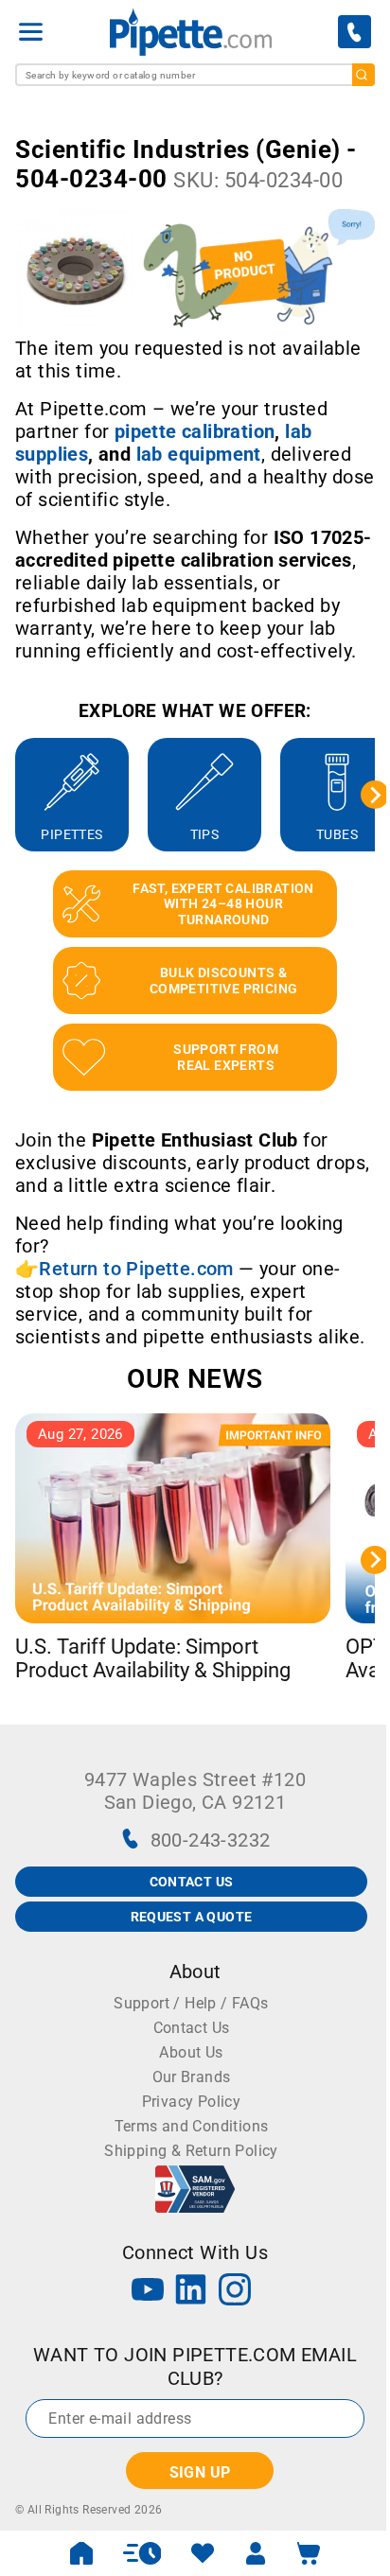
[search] (363, 75)
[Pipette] (191, 32)
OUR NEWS (195, 1379)
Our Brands (192, 2077)
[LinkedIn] (191, 2292)
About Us (191, 2052)
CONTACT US (192, 1882)
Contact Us (192, 2028)
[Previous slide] (15, 795)
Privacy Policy (192, 2102)
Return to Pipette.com (136, 1269)
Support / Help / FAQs (191, 2003)
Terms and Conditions (192, 2126)
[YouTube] (148, 2292)
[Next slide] (375, 795)
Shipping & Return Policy (191, 2151)
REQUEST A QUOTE (192, 1917)
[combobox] (195, 75)
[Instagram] (235, 2292)
